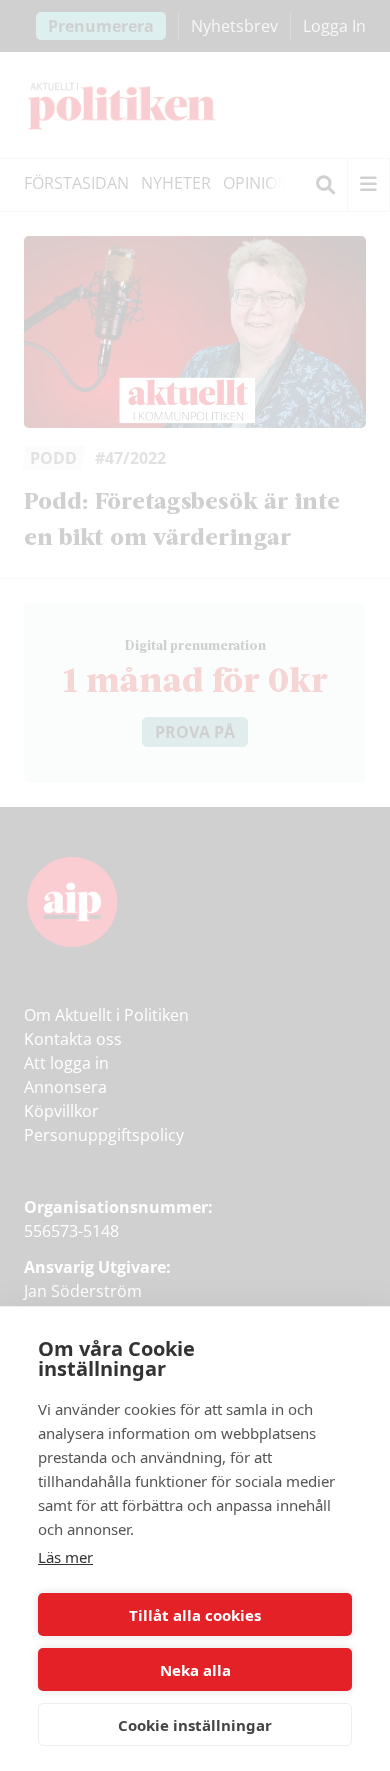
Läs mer (65, 1557)
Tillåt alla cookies (195, 1615)
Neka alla (195, 1670)
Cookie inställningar (195, 1725)
